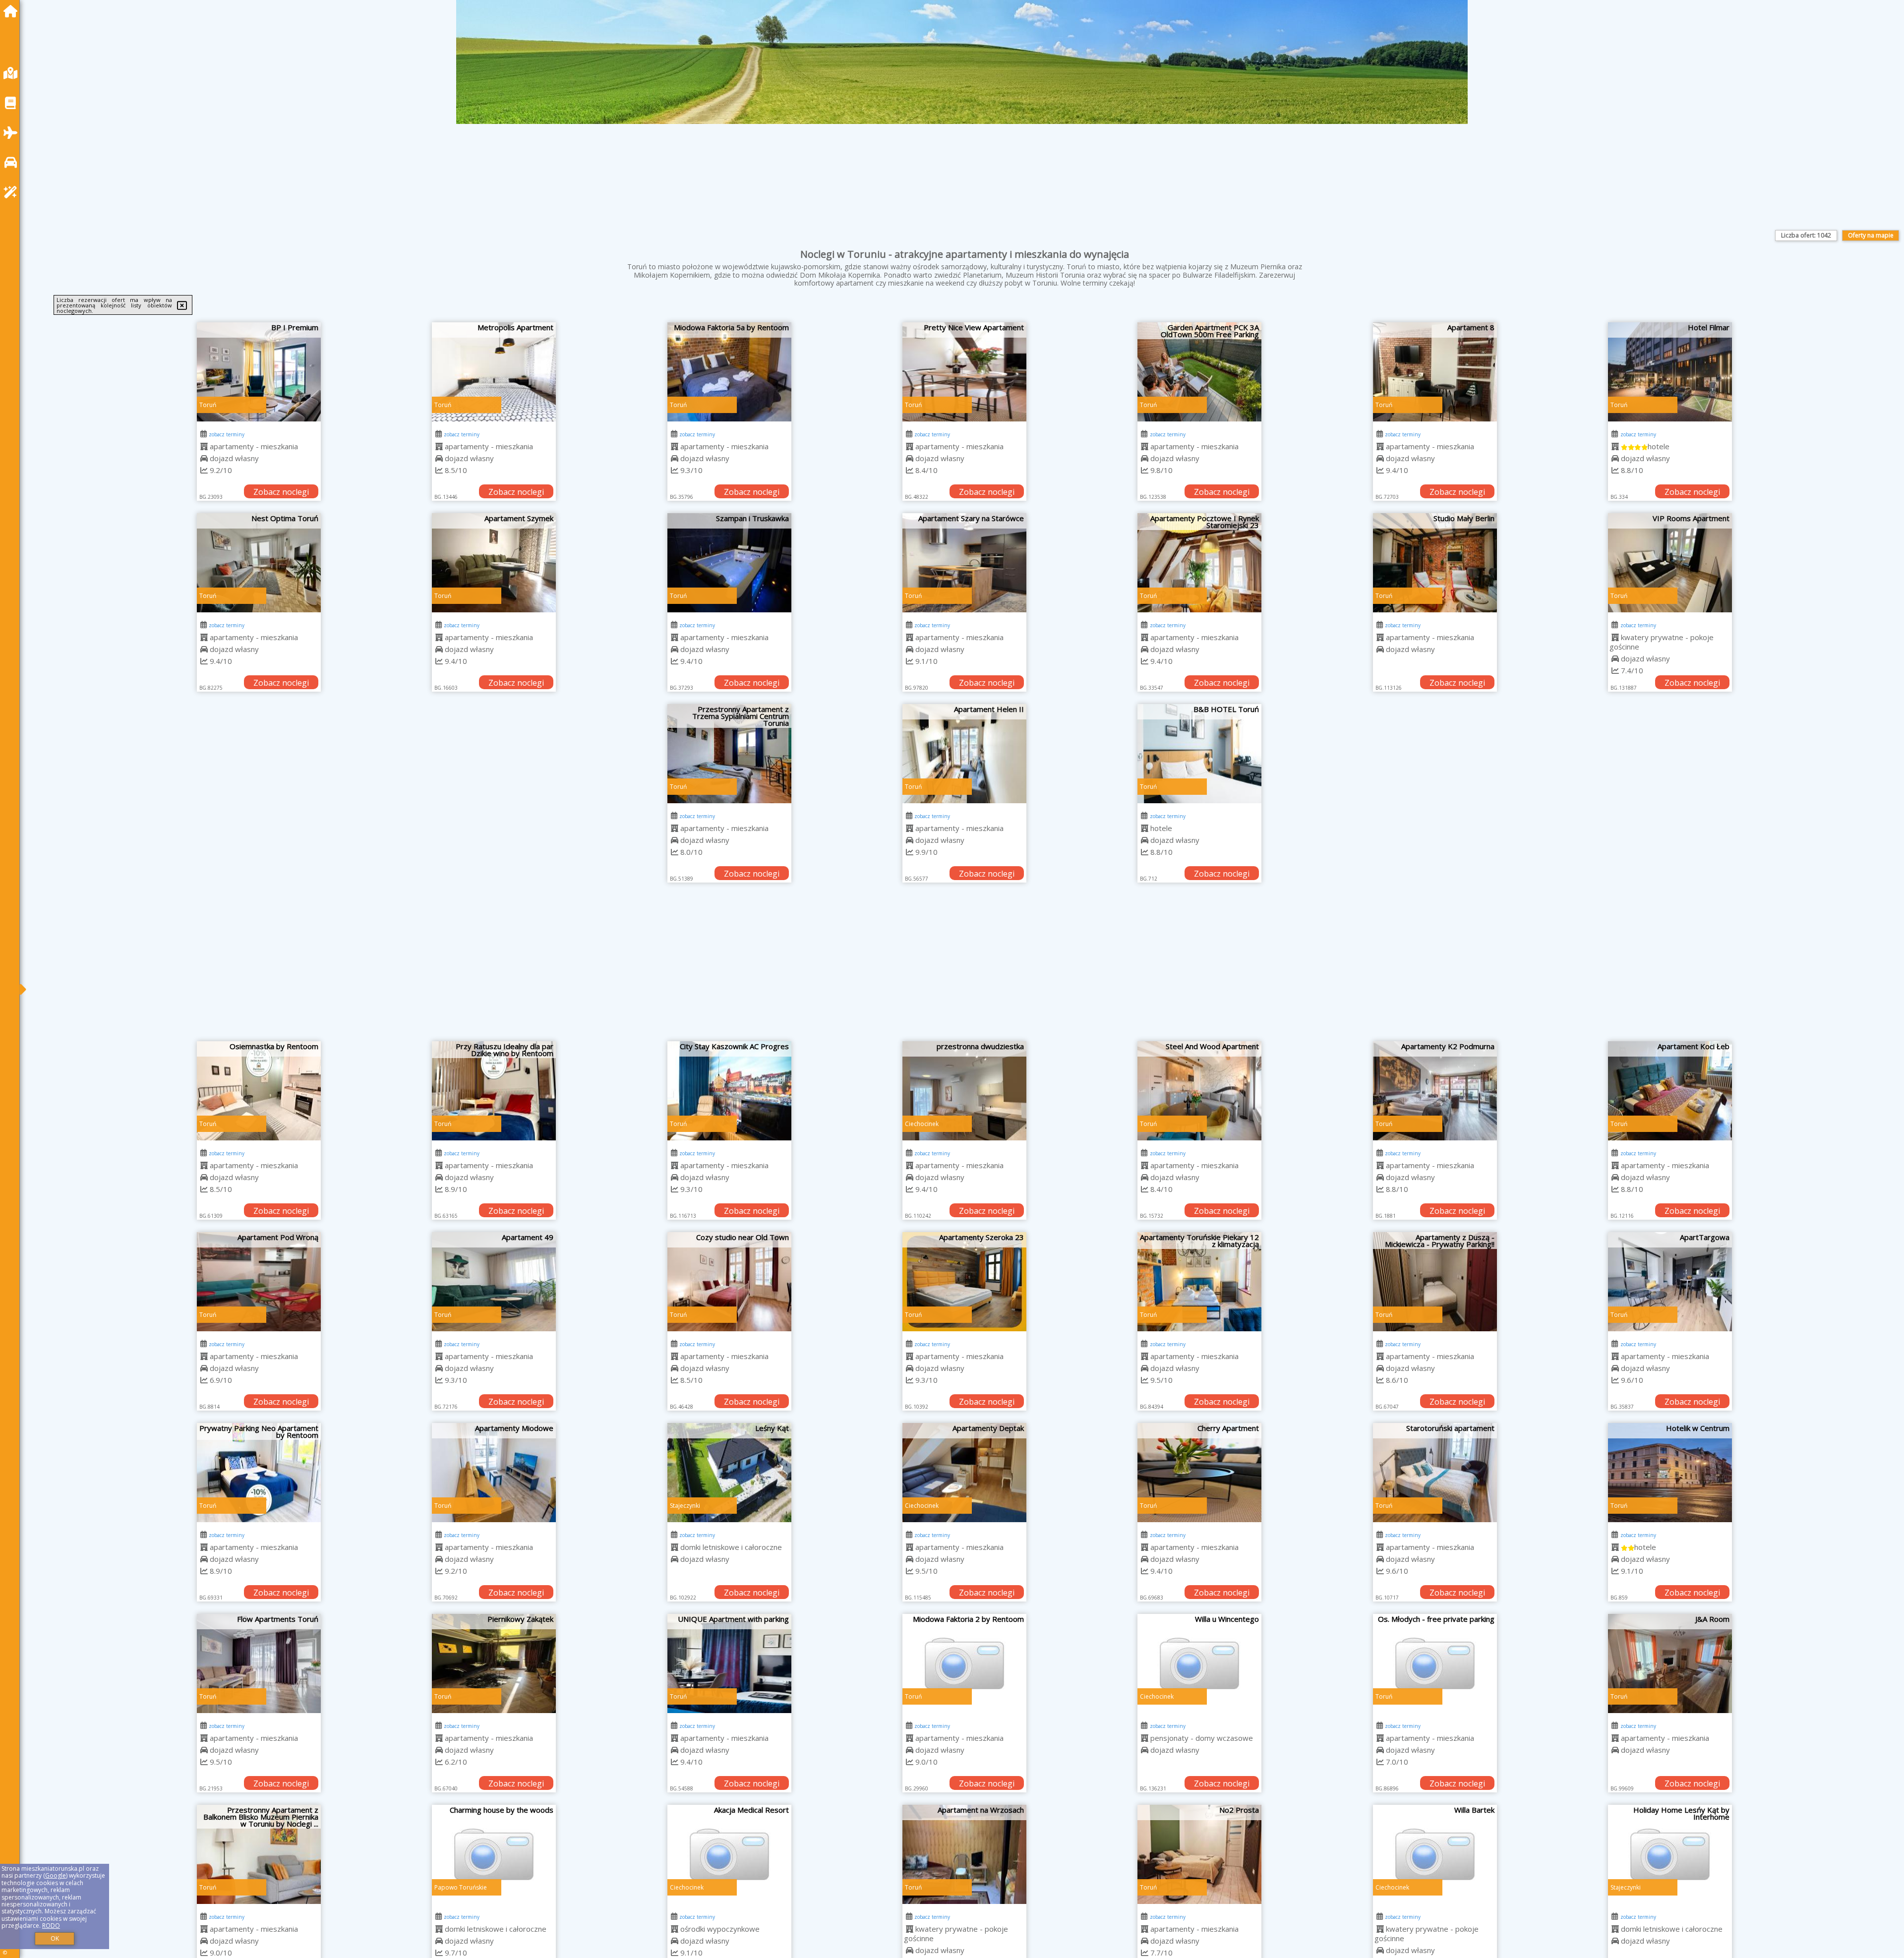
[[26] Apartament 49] (494, 1282)
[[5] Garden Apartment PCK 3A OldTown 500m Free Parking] (1199, 372)
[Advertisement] (964, 967)
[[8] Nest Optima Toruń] (259, 563)
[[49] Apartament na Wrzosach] (964, 1854)
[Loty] (13, 133)
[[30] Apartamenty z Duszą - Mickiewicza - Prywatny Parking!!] (1435, 1282)
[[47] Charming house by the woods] (494, 1854)
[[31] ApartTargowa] (1670, 1282)
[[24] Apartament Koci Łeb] (1670, 1091)
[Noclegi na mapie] (13, 73)
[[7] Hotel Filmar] (1670, 372)
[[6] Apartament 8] (1435, 372)
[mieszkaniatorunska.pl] (13, 11)
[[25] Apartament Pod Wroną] (259, 1282)
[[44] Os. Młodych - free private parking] (1435, 1663)
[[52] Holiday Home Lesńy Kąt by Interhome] (1670, 1854)
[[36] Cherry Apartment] (1199, 1473)
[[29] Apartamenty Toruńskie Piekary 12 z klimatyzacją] (1199, 1282)
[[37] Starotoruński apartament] (1435, 1473)
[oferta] (204, 446)
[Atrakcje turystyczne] (13, 192)
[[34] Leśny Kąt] (729, 1473)
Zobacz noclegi (281, 492)
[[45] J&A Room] (1670, 1663)
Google (56, 1875)
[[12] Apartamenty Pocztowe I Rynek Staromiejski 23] (1199, 563)
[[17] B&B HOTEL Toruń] (1199, 754)
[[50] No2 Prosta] (1199, 1854)
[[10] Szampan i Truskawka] (729, 563)
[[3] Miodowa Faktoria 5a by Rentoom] (729, 372)
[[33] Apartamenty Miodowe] (494, 1473)
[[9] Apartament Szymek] (494, 563)
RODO (51, 1926)
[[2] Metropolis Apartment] (494, 372)
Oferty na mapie (1871, 235)
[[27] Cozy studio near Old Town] (729, 1282)
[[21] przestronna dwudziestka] (964, 1091)
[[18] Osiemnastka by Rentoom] (259, 1091)
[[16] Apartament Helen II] (964, 754)
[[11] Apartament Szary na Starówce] (964, 563)
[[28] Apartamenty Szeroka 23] (964, 1282)
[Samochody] (13, 162)
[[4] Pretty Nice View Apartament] (964, 372)
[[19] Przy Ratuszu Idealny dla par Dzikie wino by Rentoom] (494, 1091)
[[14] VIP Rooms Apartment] (1670, 563)
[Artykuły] (13, 103)
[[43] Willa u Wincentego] (1199, 1663)
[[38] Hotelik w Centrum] (1670, 1473)
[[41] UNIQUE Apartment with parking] (729, 1663)
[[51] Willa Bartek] (1435, 1854)
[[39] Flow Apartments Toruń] (259, 1663)
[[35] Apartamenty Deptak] (964, 1473)
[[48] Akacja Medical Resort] (729, 1854)
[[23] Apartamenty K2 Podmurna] (1435, 1091)
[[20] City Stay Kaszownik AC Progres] (729, 1091)
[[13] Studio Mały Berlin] (1435, 563)
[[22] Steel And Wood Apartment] (1199, 1091)
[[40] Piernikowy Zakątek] (494, 1663)
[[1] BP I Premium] (259, 372)
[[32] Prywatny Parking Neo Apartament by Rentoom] (259, 1473)
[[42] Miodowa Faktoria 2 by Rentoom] (964, 1663)
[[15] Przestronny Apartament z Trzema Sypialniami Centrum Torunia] (729, 754)
